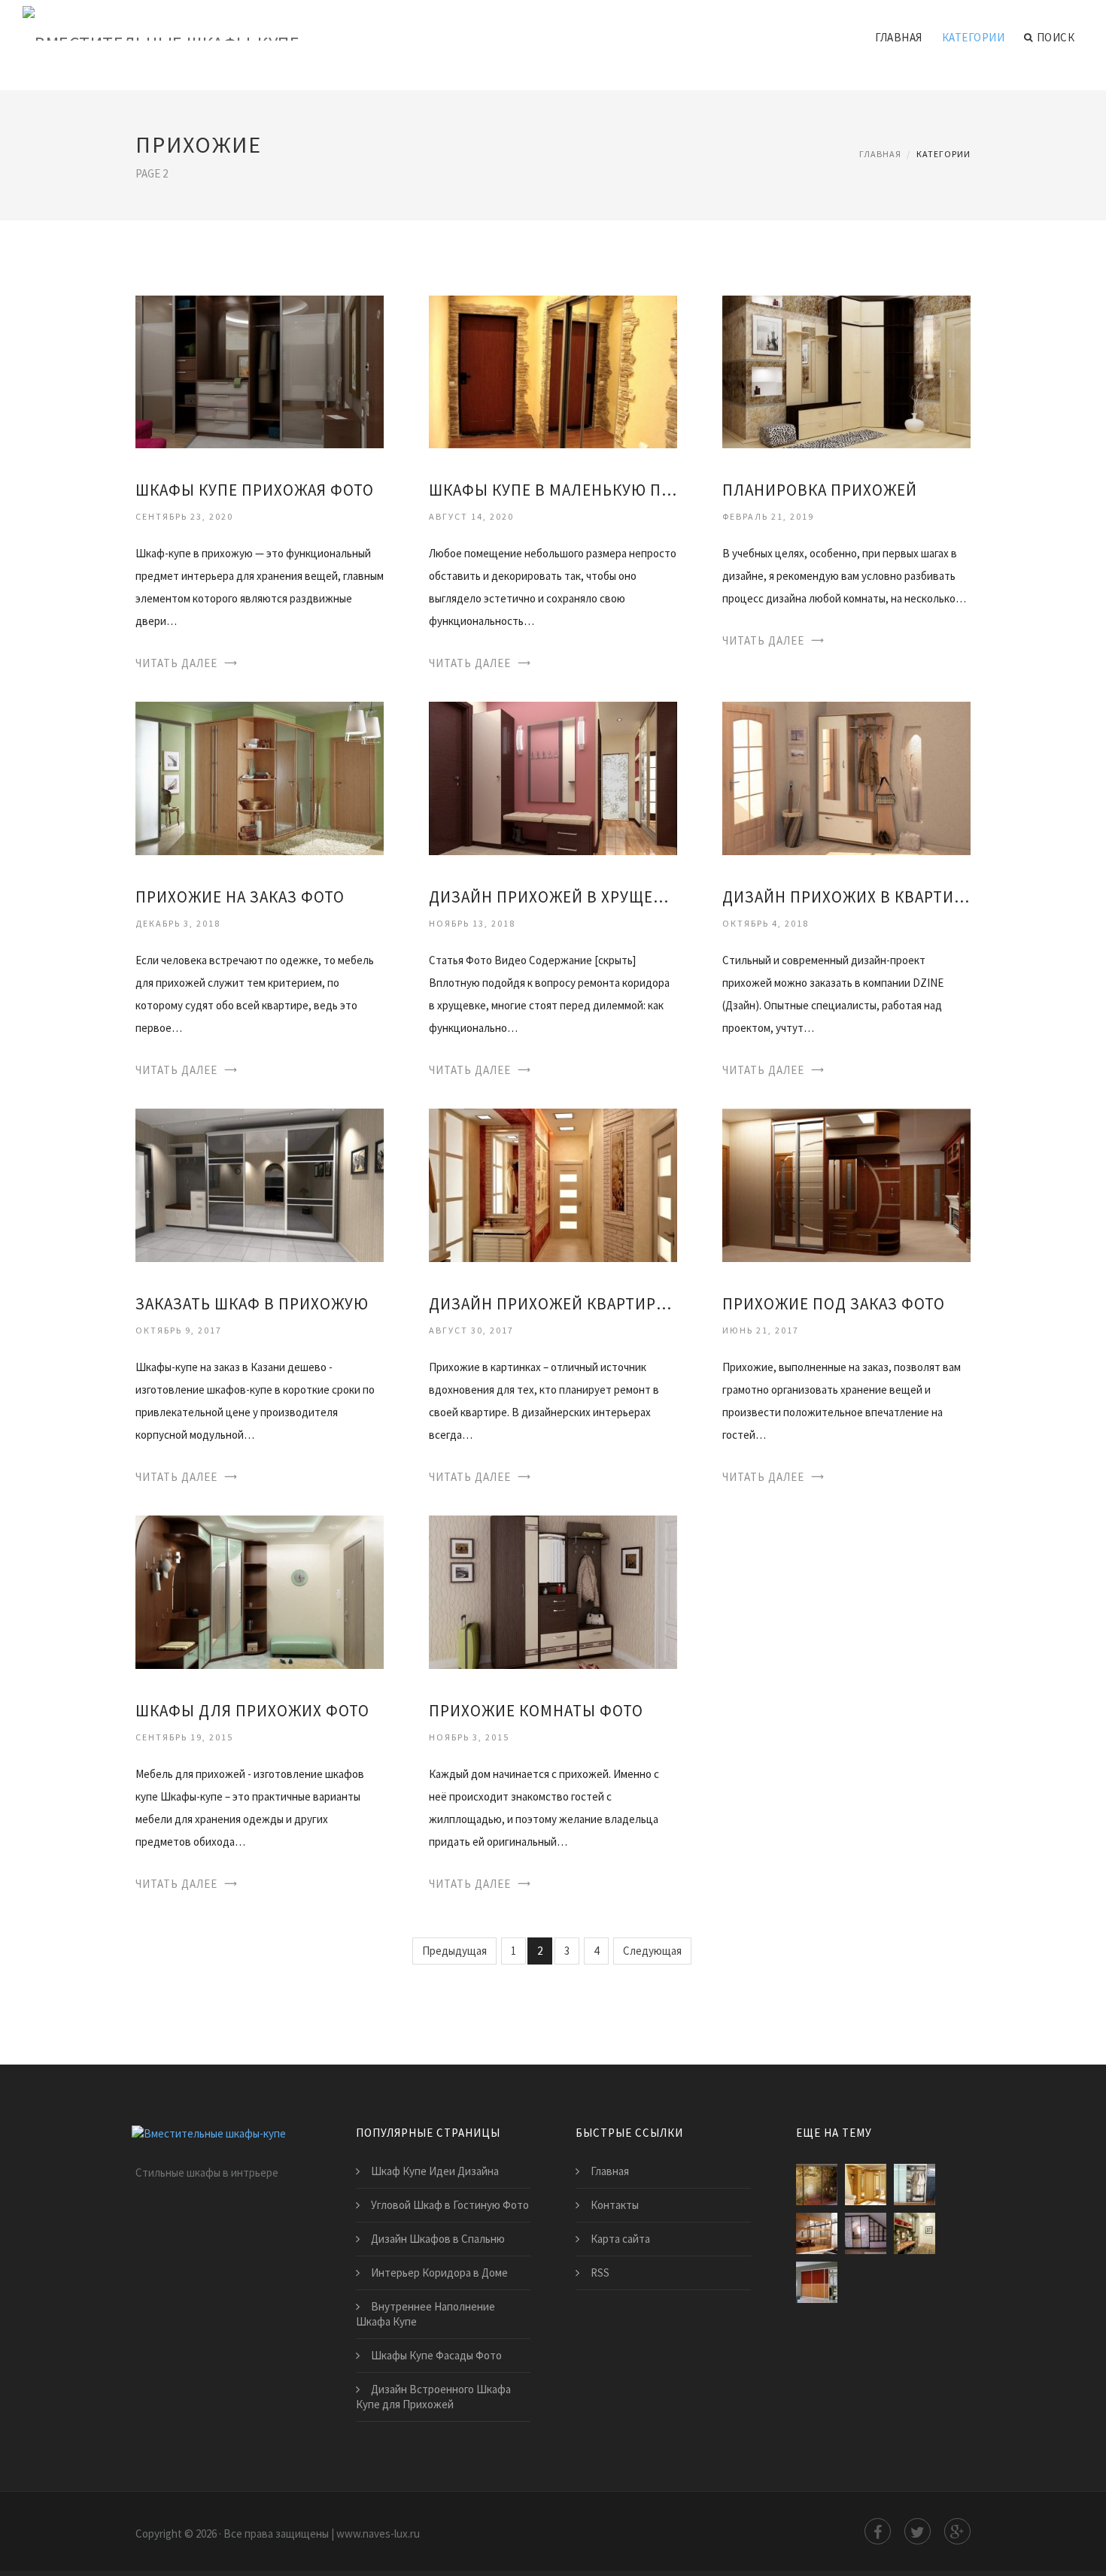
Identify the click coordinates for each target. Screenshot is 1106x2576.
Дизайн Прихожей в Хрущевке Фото (553, 897)
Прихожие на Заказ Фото (240, 897)
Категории (974, 37)
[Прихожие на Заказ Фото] (260, 777)
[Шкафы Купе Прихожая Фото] (260, 370)
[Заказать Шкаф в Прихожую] (260, 1184)
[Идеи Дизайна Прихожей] (915, 2233)
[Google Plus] (957, 2531)
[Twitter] (918, 2531)
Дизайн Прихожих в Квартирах (846, 897)
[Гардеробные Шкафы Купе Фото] (817, 2185)
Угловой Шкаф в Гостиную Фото (450, 2205)
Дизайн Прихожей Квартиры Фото (553, 1304)
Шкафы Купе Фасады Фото (436, 2355)
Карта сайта (620, 2239)
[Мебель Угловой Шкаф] (866, 2185)
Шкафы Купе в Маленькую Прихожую (553, 490)
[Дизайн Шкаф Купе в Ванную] (915, 2185)
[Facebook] (878, 2531)
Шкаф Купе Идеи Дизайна (435, 2171)
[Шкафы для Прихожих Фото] (260, 1591)
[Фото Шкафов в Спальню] (866, 2233)
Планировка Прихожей (820, 490)
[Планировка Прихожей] (846, 370)
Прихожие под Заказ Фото (834, 1304)
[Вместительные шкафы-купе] (161, 24)
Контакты (615, 2205)
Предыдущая (454, 1951)
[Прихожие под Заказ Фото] (846, 1184)
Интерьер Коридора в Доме (439, 2273)
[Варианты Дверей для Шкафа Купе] (817, 2282)
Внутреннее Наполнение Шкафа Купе (425, 2314)
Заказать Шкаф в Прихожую (252, 1304)
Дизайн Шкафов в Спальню (438, 2239)
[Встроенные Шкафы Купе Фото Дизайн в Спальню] (817, 2233)
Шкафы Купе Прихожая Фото (255, 490)
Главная (899, 37)
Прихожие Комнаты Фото (536, 1711)
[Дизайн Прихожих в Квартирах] (846, 777)
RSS (600, 2273)
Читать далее (176, 663)
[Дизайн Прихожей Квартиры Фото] (553, 1184)
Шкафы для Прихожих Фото (252, 1711)
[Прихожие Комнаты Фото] (553, 1591)
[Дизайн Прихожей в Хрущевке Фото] (553, 777)
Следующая (652, 1951)
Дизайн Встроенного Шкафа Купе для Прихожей (433, 2397)
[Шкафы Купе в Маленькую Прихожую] (553, 370)
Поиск (1056, 37)
